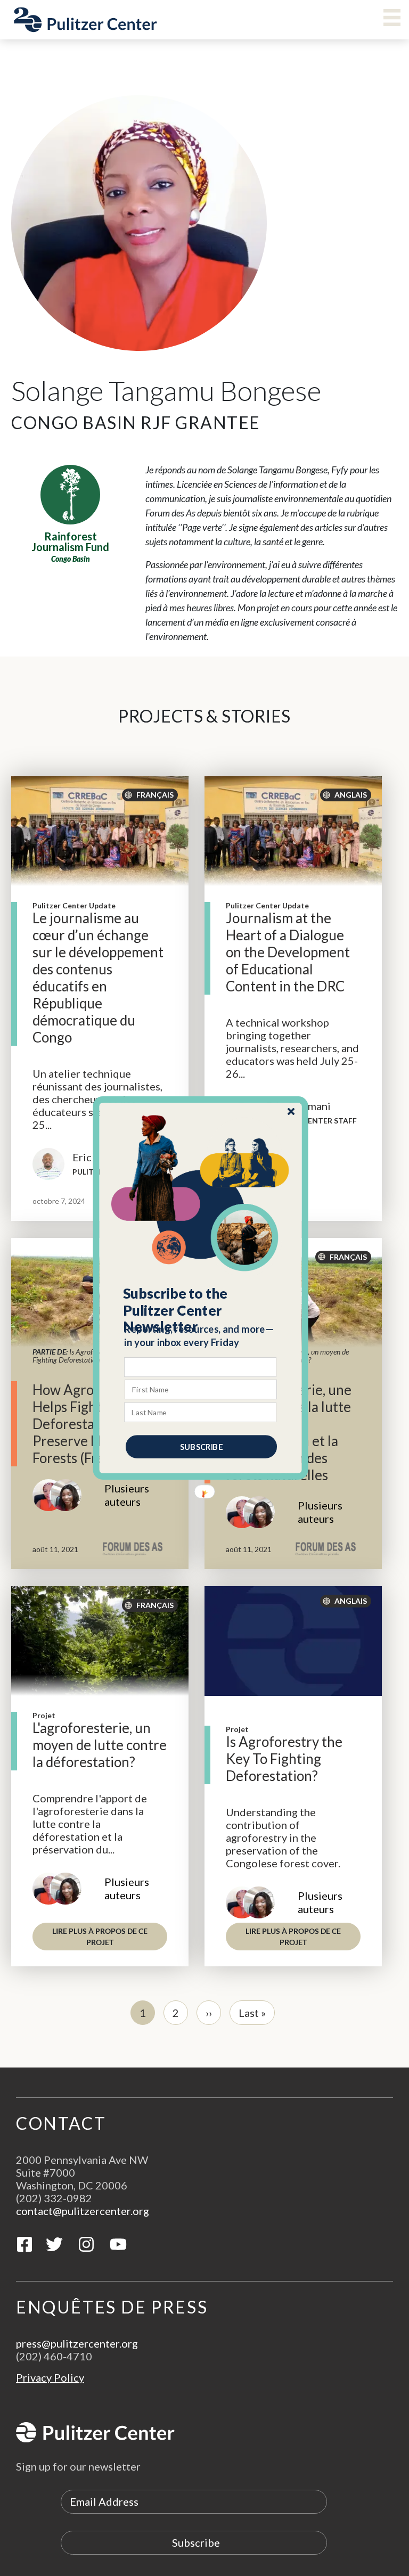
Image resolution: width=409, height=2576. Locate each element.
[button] (201, 1310)
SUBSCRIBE (201, 1447)
